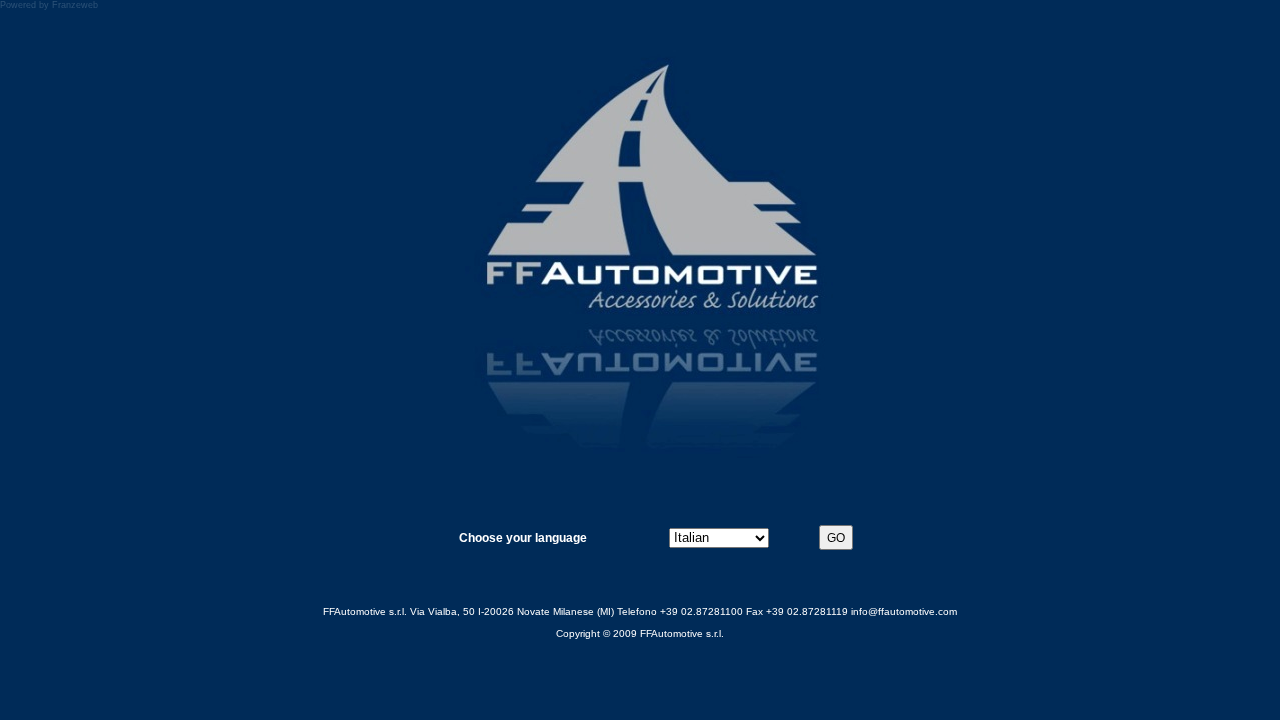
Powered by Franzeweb (49, 5)
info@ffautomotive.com (904, 611)
